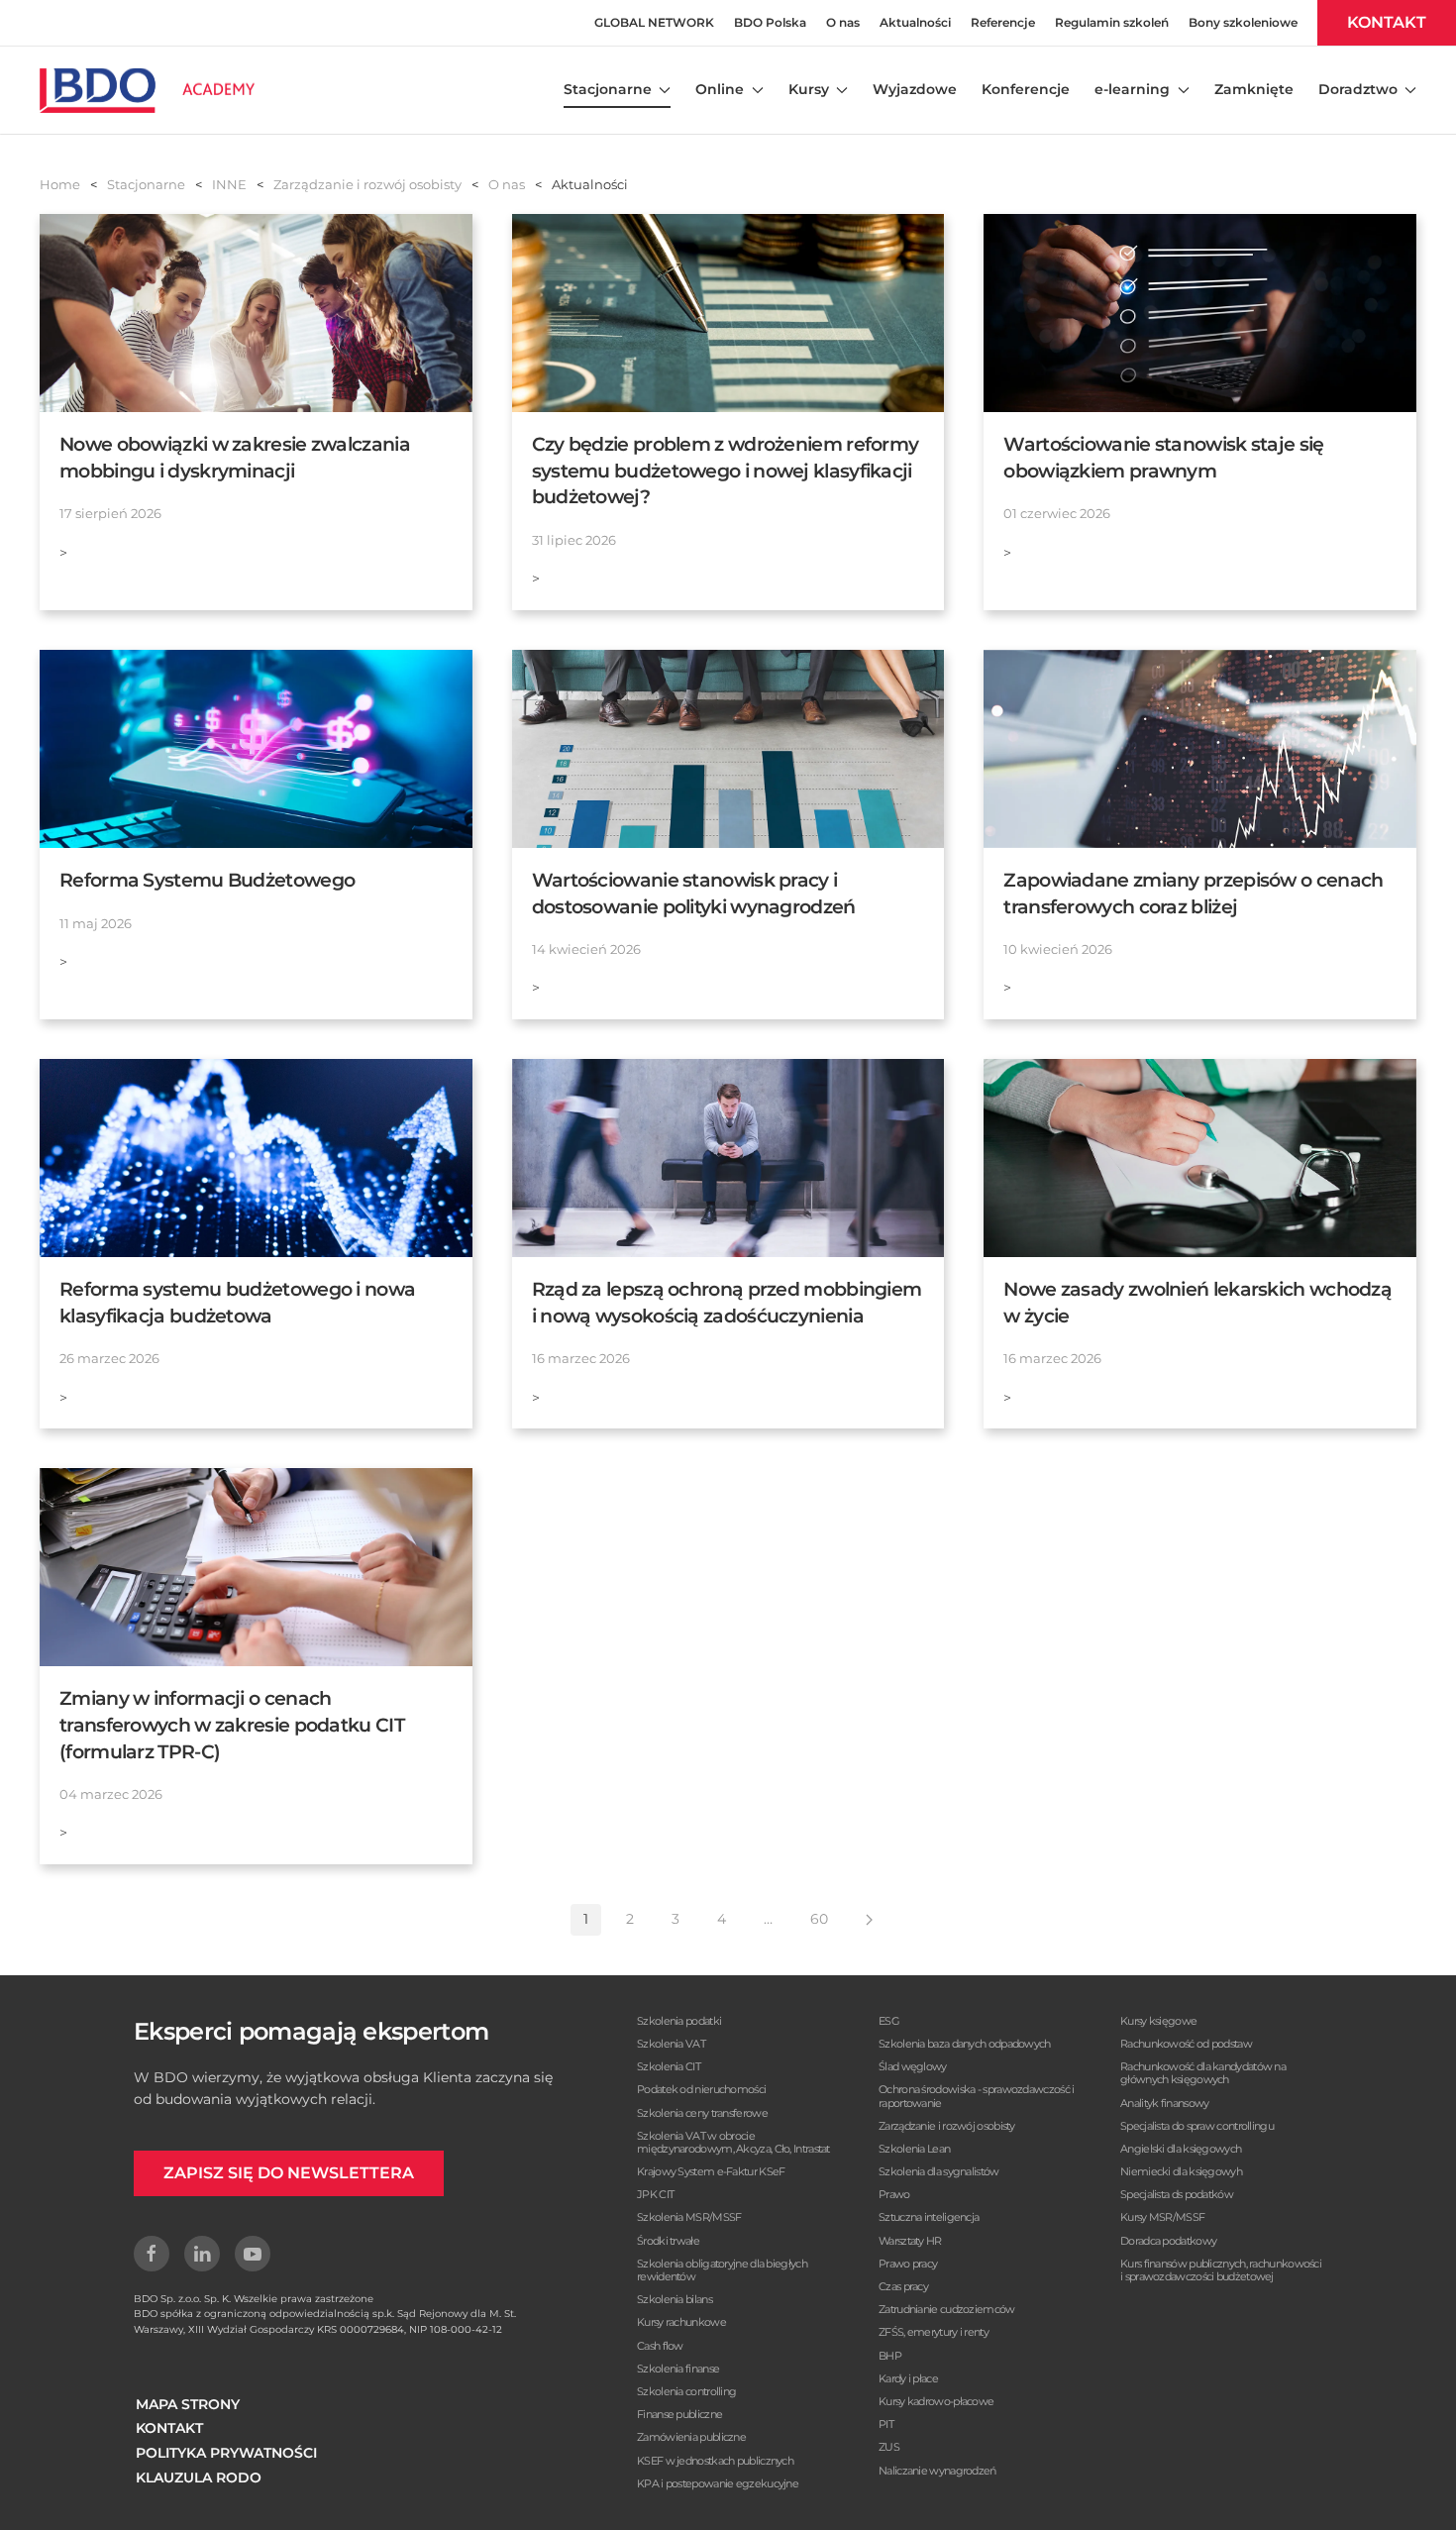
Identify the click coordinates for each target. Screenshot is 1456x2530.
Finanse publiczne (679, 2414)
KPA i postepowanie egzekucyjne (718, 2483)
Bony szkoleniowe (1243, 22)
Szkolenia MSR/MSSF (689, 2217)
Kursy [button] (809, 89)
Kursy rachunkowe (681, 2322)
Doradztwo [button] (1358, 89)
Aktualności (915, 22)
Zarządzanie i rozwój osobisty (947, 2126)
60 (819, 1919)
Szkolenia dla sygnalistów (939, 2171)
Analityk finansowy (1164, 2103)
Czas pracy (903, 2286)
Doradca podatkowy (1168, 2241)
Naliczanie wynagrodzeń (937, 2471)
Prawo (894, 2194)
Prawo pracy (908, 2264)
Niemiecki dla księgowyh (1181, 2171)
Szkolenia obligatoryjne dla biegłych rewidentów (722, 2270)
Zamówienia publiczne (691, 2437)
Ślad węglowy (913, 2066)
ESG (889, 2021)
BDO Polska (770, 22)
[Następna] (869, 1920)
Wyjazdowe (915, 89)
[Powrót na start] (147, 90)
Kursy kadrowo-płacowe (936, 2401)
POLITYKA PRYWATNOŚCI (226, 2453)
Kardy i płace (908, 2378)
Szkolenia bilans (675, 2299)
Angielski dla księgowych (1181, 2149)
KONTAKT (1387, 22)
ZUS (889, 2447)
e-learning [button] (1132, 89)
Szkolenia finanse (678, 2369)
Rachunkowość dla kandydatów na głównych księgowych (1203, 2073)
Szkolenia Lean (914, 2149)
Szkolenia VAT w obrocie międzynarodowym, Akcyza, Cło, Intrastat (733, 2142)
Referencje (1003, 22)
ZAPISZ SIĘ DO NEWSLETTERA (289, 2173)
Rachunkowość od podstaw (1186, 2044)
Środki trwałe (668, 2241)
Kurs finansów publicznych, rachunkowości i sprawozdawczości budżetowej (1221, 2270)
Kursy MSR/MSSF (1162, 2217)
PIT (886, 2424)
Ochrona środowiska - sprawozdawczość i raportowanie (976, 2096)
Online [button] (720, 89)
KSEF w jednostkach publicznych (715, 2461)
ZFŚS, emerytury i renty (934, 2332)
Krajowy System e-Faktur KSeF (711, 2171)
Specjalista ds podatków (1177, 2194)
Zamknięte (1254, 89)
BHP (890, 2356)
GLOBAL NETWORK (654, 22)
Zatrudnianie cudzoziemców (947, 2309)
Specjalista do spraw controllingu (1197, 2126)
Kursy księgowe (1158, 2021)
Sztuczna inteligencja (929, 2217)
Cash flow (660, 2346)
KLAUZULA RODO (199, 2477)
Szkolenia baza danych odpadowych (965, 2044)
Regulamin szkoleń (1112, 22)
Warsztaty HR (910, 2241)
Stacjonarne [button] (608, 89)
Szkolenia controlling (686, 2391)
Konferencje (1026, 89)
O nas (843, 22)
